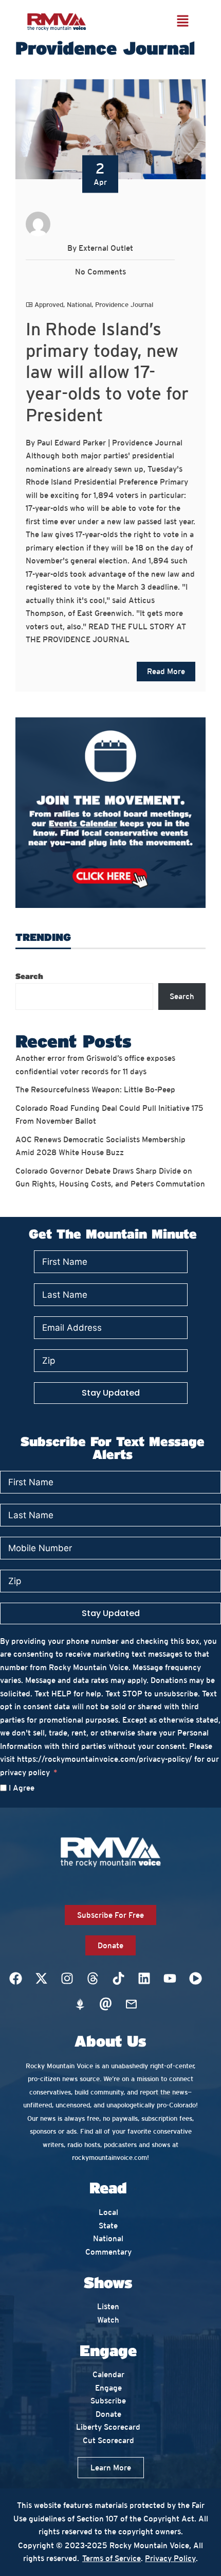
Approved (49, 305)
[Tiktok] (118, 1979)
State (108, 2226)
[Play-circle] (195, 1979)
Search (29, 976)
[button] (182, 21)
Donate (108, 2414)
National (79, 305)
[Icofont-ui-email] (105, 2004)
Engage (108, 2388)
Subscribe (108, 2401)
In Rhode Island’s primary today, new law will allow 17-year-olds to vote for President (107, 372)
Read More (166, 671)
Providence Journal (124, 305)
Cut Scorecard (108, 2440)
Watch (108, 2320)
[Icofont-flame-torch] (80, 2004)
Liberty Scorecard (108, 2427)
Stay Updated (111, 1393)
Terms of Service (112, 2558)
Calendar (108, 2374)
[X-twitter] (41, 1979)
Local (108, 2212)
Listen (108, 2306)
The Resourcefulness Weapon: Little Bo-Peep (96, 1089)
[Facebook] (15, 1979)
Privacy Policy (170, 2558)
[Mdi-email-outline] (131, 2004)
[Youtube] (170, 1979)
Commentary (108, 2252)
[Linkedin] (144, 1979)
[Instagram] (67, 1979)
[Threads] (93, 1979)
